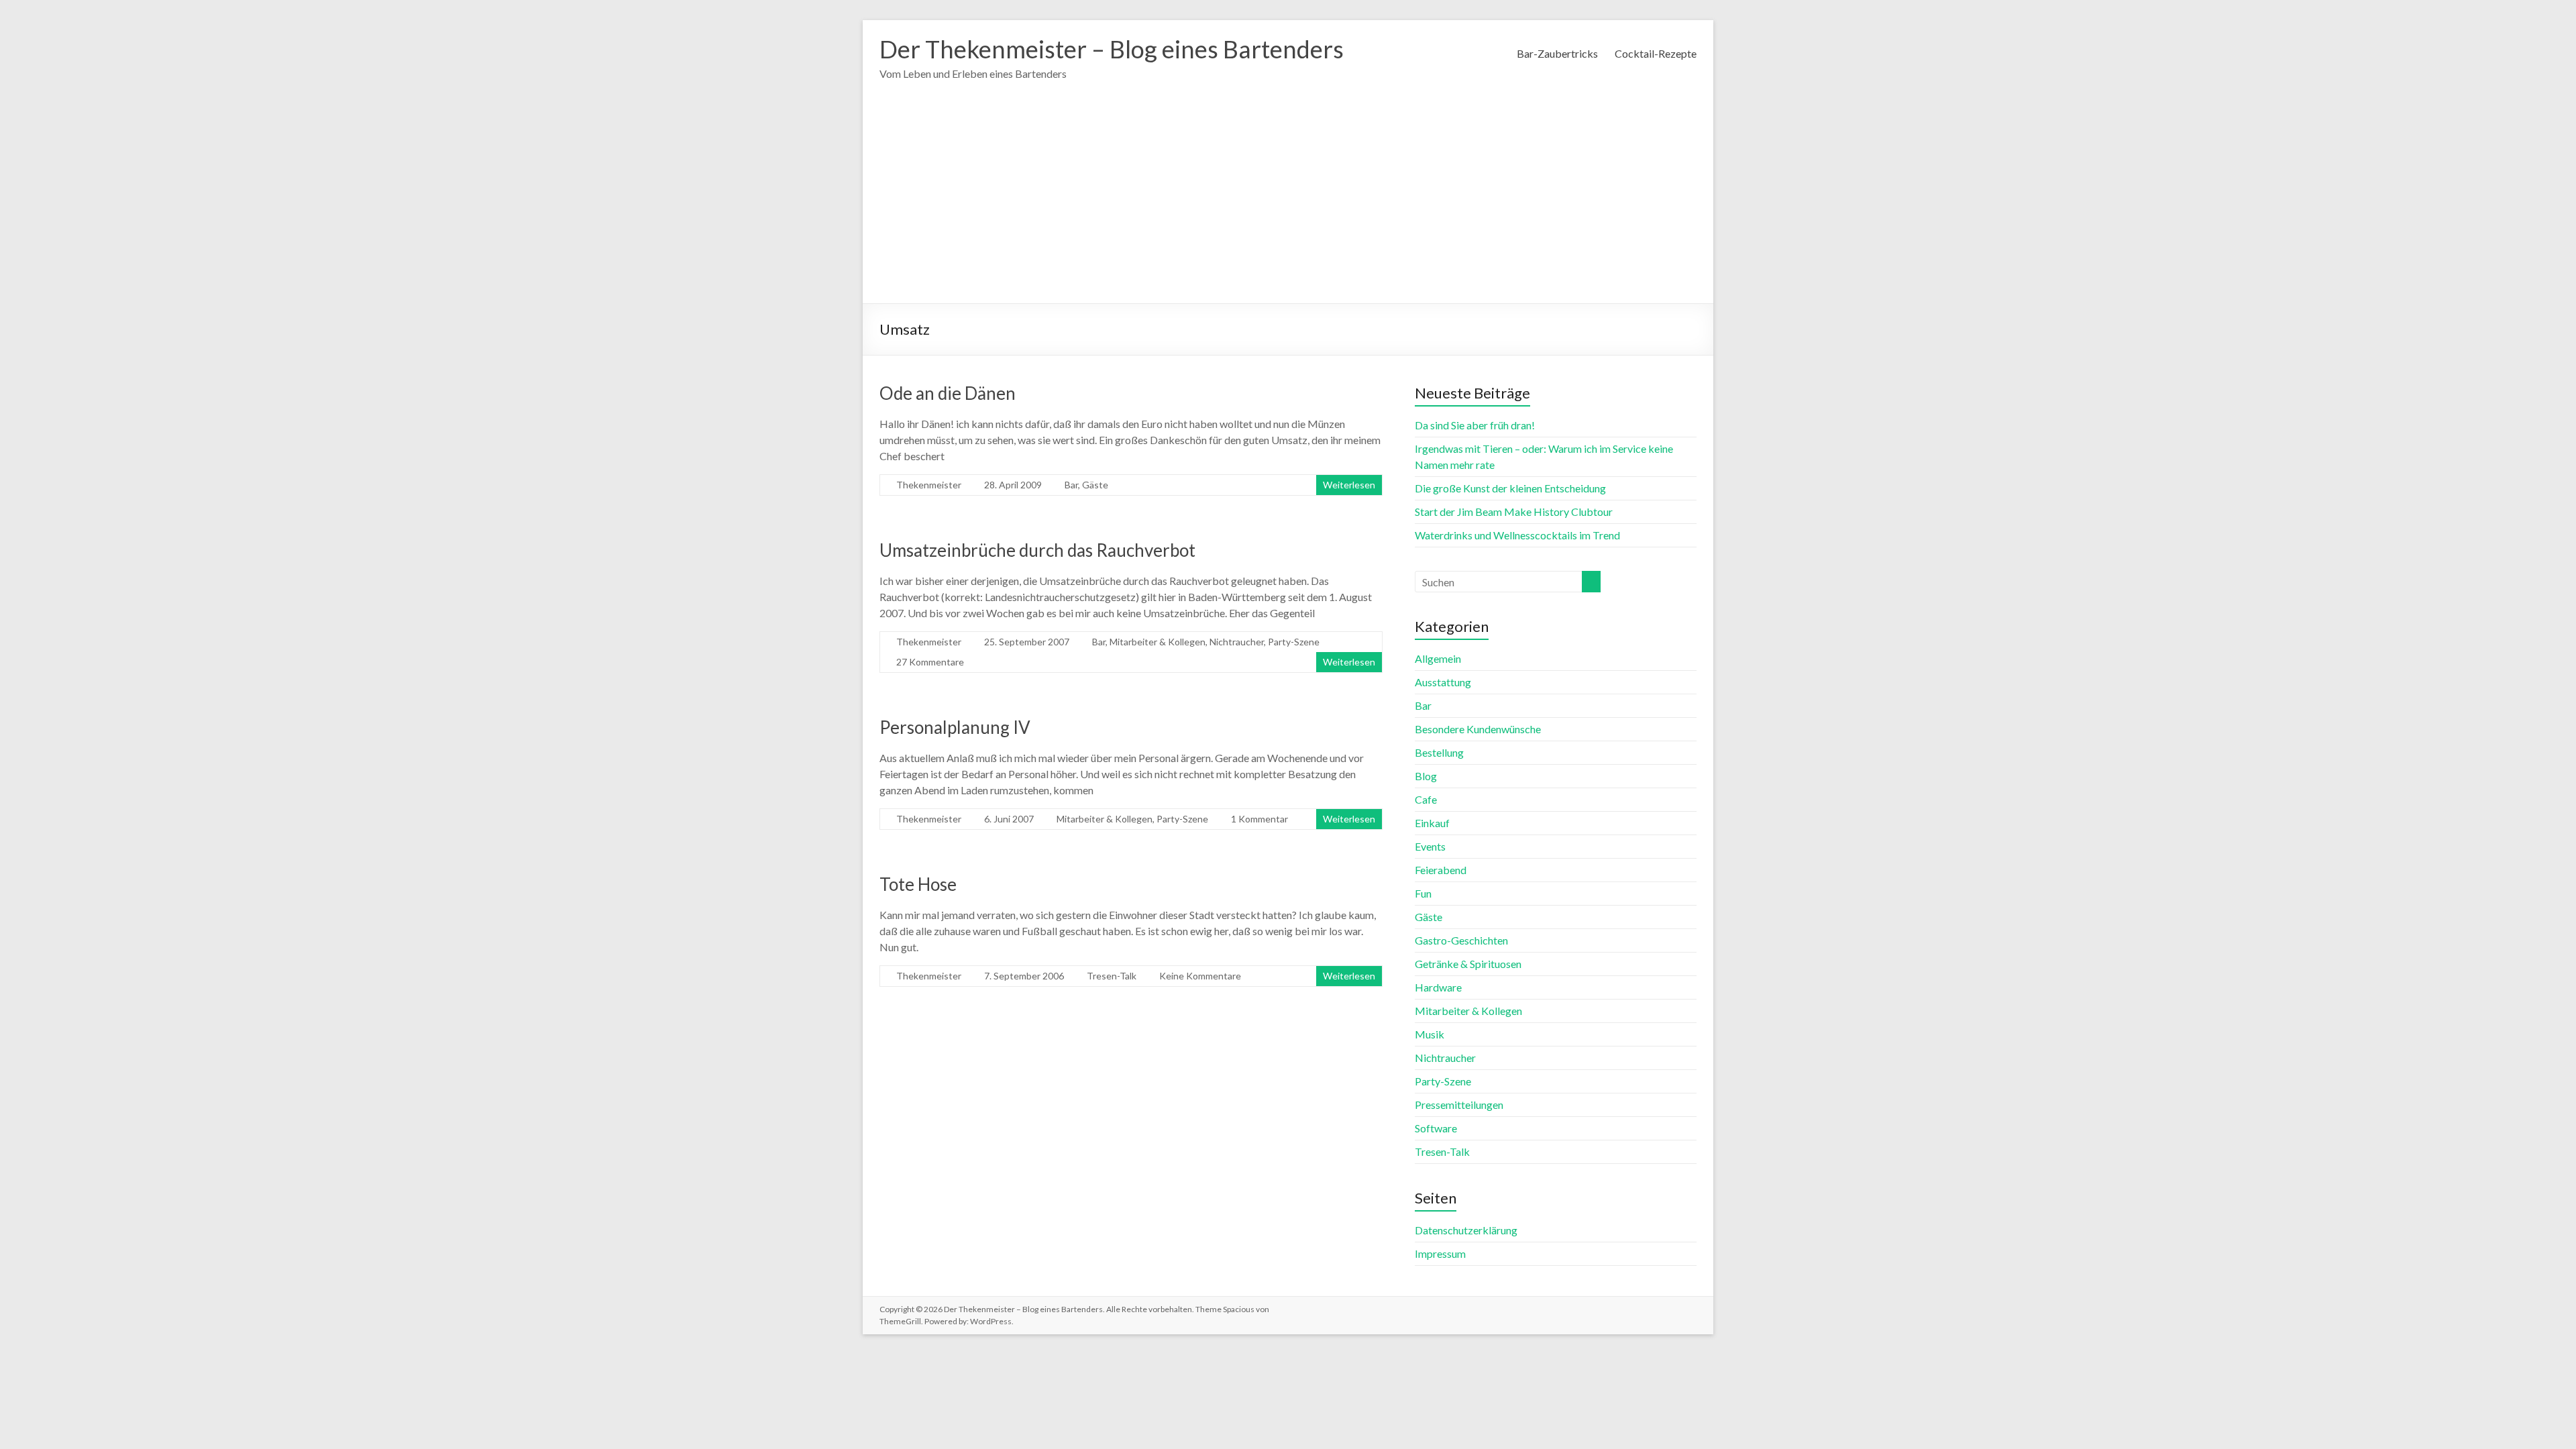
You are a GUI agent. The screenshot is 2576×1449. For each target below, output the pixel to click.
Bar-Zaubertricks (1557, 53)
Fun (1423, 893)
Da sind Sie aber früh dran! (1475, 425)
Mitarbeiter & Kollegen (1158, 642)
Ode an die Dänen (948, 393)
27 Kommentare (930, 662)
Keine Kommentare (1200, 976)
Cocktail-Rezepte (1656, 53)
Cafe (1426, 799)
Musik (1430, 1034)
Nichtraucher (1237, 642)
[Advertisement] (1288, 203)
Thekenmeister (929, 485)
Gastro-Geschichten (1461, 940)
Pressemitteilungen (1459, 1105)
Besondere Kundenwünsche (1478, 729)
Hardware (1438, 987)
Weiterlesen (1349, 485)
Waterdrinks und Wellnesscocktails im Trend (1517, 535)
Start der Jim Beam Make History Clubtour (1514, 512)
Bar (1071, 485)
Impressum (1440, 1253)
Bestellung (1439, 752)
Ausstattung (1443, 682)
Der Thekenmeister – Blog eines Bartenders (1112, 49)
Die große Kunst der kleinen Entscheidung (1510, 488)
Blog (1426, 776)
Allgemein (1438, 658)
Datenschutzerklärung (1466, 1230)
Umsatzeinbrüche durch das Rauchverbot (1037, 550)
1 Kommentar (1259, 819)
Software (1436, 1128)
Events (1430, 846)
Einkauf (1432, 823)
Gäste (1095, 485)
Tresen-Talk (1112, 976)
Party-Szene (1294, 642)
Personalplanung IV (955, 727)
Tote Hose (918, 884)
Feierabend (1441, 870)
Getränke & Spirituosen (1468, 964)
